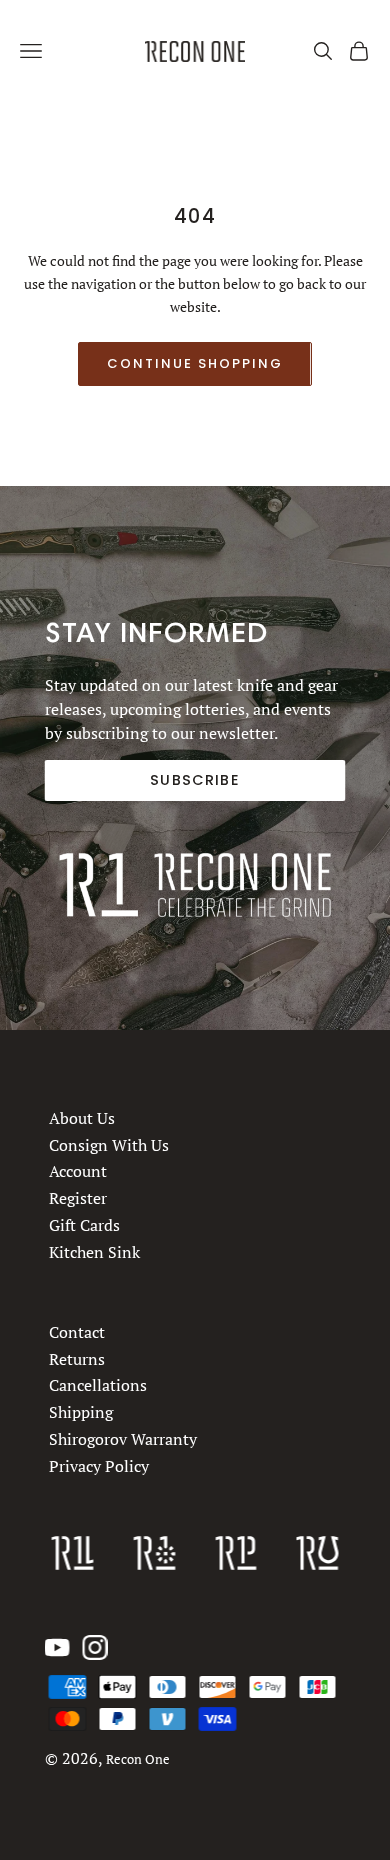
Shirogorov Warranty (123, 1439)
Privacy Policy (99, 1465)
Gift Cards (84, 1225)
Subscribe (194, 780)
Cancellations (98, 1385)
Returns (77, 1358)
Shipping (81, 1412)
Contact (77, 1332)
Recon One (138, 1759)
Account (78, 1172)
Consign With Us (109, 1145)
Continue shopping (194, 363)
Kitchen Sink (94, 1252)
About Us (82, 1118)
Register (78, 1198)
